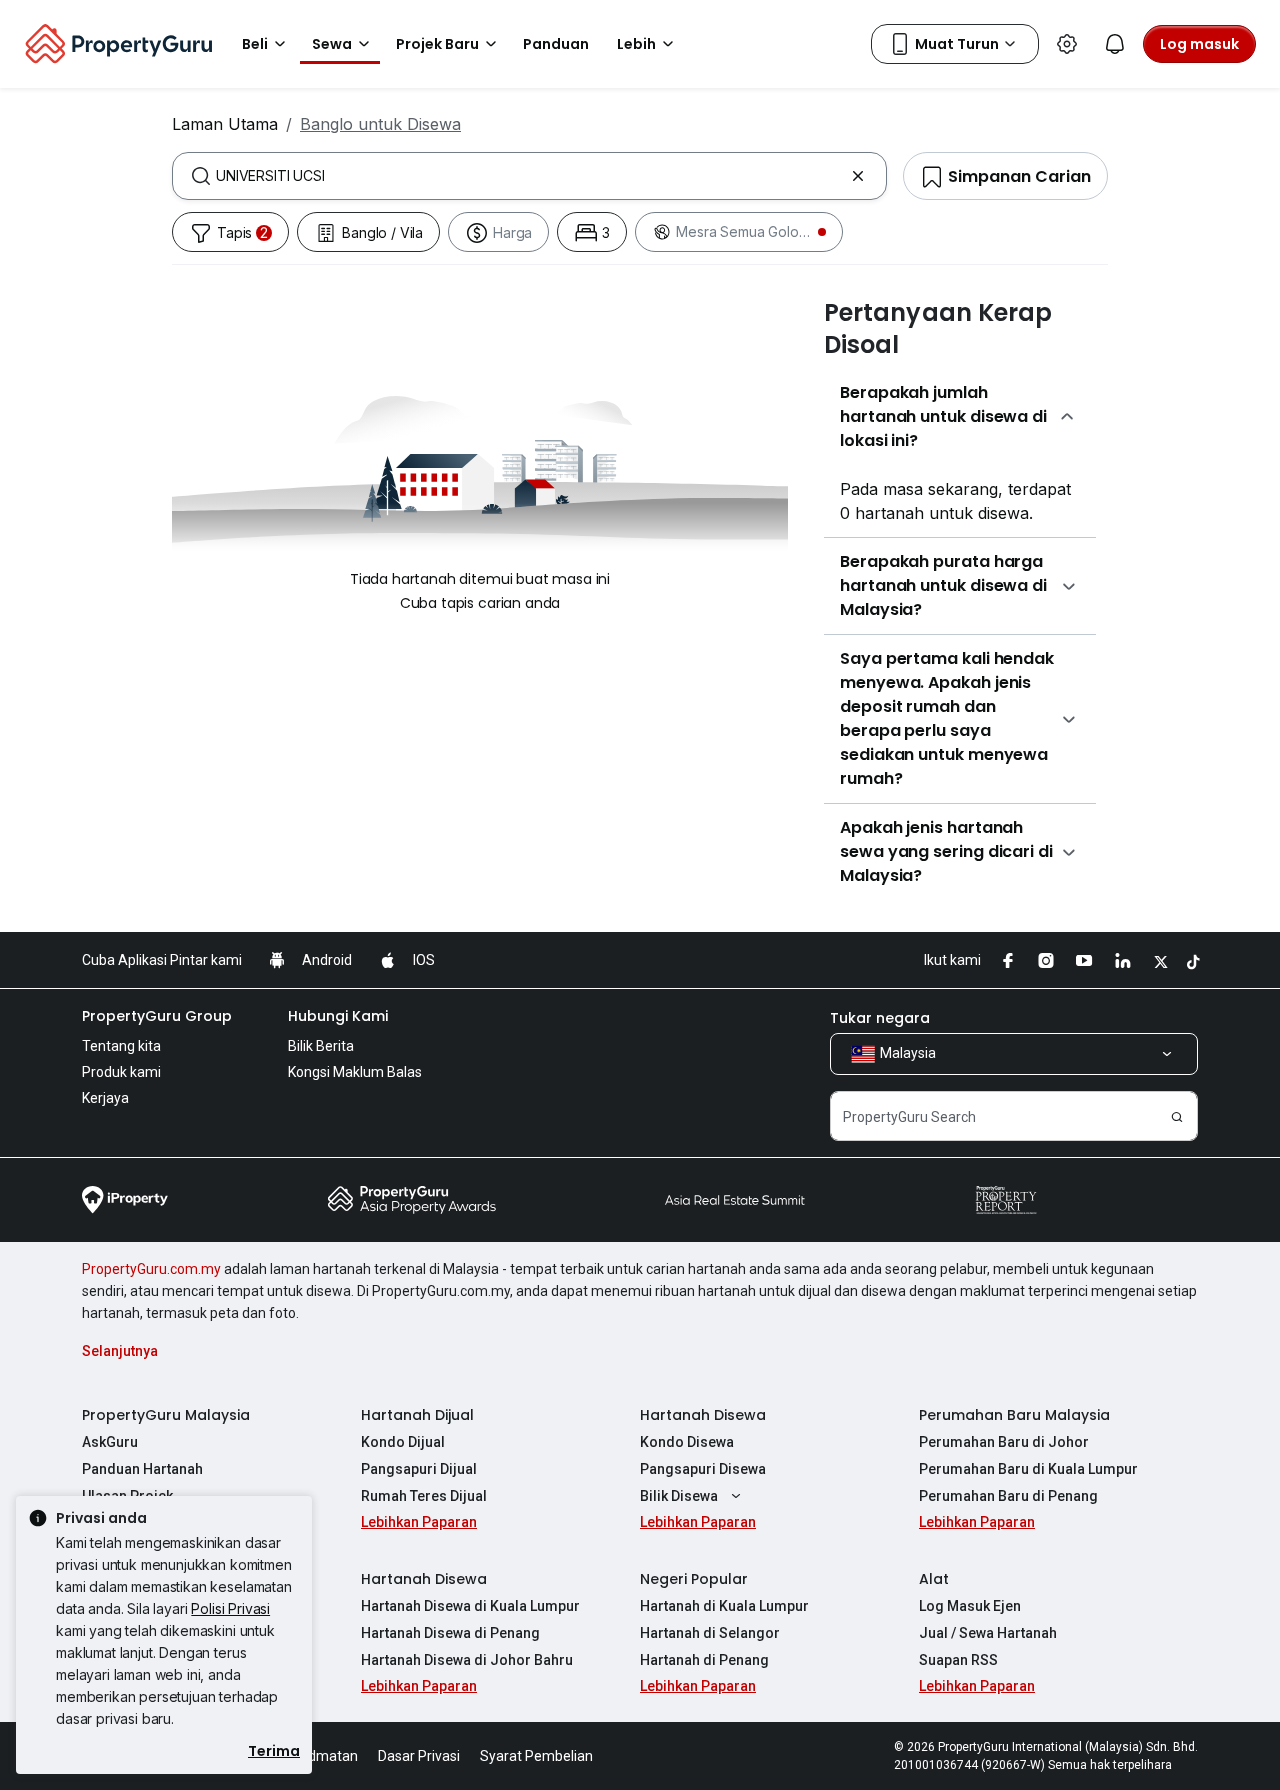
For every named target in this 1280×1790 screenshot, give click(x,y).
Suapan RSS (958, 1660)
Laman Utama (225, 124)
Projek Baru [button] (437, 44)
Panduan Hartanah (142, 1469)
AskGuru (110, 1442)
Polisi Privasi (230, 1608)
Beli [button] (255, 44)
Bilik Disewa (679, 1496)
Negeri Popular (694, 1579)
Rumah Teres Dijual (424, 1496)
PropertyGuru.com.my (151, 1269)
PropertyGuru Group (157, 1016)
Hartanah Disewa (703, 1415)
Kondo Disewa (687, 1442)
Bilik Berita (321, 1046)
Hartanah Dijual (417, 1415)
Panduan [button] (556, 44)
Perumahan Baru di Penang (1008, 1496)
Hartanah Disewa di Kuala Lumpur (470, 1606)
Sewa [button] (332, 44)
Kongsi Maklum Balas (355, 1072)
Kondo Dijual (403, 1442)
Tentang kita (121, 1046)
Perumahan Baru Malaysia (1014, 1415)
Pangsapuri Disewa (703, 1469)
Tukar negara (880, 1018)
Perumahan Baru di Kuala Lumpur (1028, 1469)
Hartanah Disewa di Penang (450, 1633)
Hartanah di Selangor (710, 1633)
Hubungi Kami (338, 1016)
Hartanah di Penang (704, 1660)
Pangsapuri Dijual (419, 1469)
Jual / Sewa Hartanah (988, 1633)
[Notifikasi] (1115, 44)
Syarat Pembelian (536, 1756)
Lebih (636, 44)
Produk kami (121, 1072)
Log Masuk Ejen (970, 1606)
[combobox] (529, 176)
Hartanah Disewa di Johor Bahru (467, 1660)
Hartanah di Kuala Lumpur (724, 1606)
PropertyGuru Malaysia (166, 1415)
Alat (934, 1579)
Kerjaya (105, 1098)
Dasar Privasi (419, 1756)
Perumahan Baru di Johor (1004, 1442)
